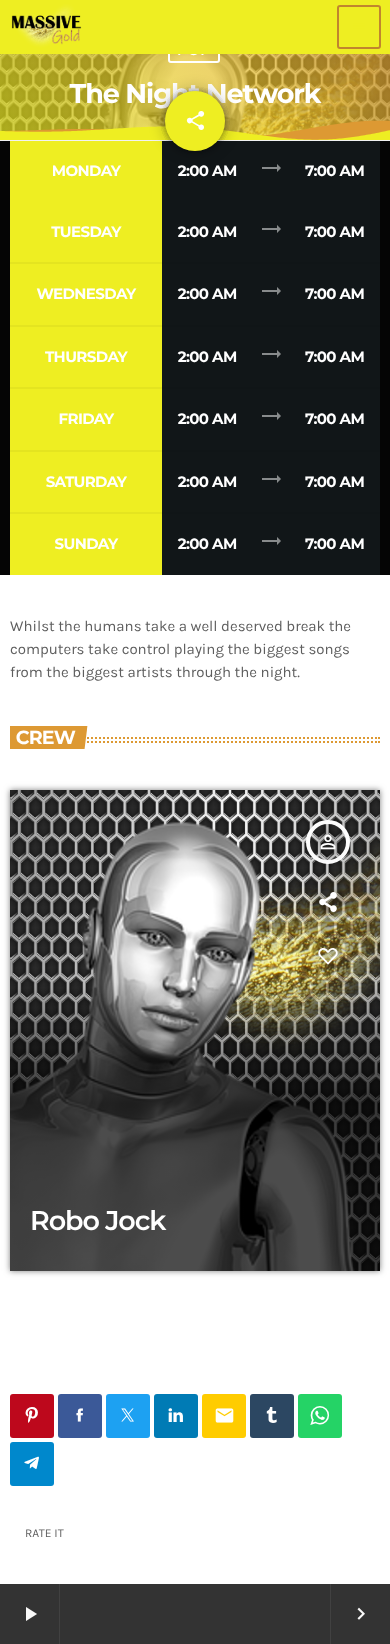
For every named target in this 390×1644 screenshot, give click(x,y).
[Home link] (46, 27)
